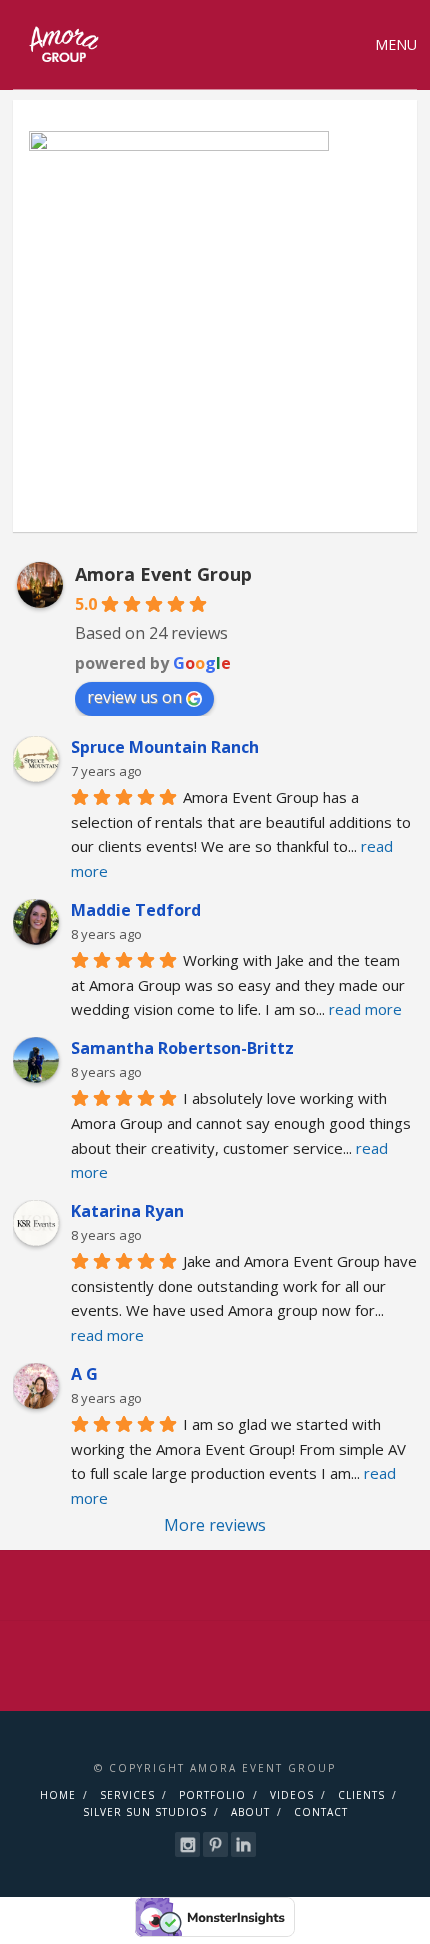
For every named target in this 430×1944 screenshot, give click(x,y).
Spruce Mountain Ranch (165, 747)
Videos (292, 1795)
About (250, 1812)
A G (84, 1374)
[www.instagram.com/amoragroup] (187, 1844)
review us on (134, 697)
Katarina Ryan (127, 1211)
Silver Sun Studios (145, 1812)
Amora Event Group (163, 574)
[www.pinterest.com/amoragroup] (215, 1844)
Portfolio (212, 1795)
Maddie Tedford (136, 910)
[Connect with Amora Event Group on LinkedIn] (243, 1844)
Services (127, 1795)
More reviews (215, 1525)
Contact (321, 1812)
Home (58, 1795)
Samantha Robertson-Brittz (182, 1048)
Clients (361, 1795)
